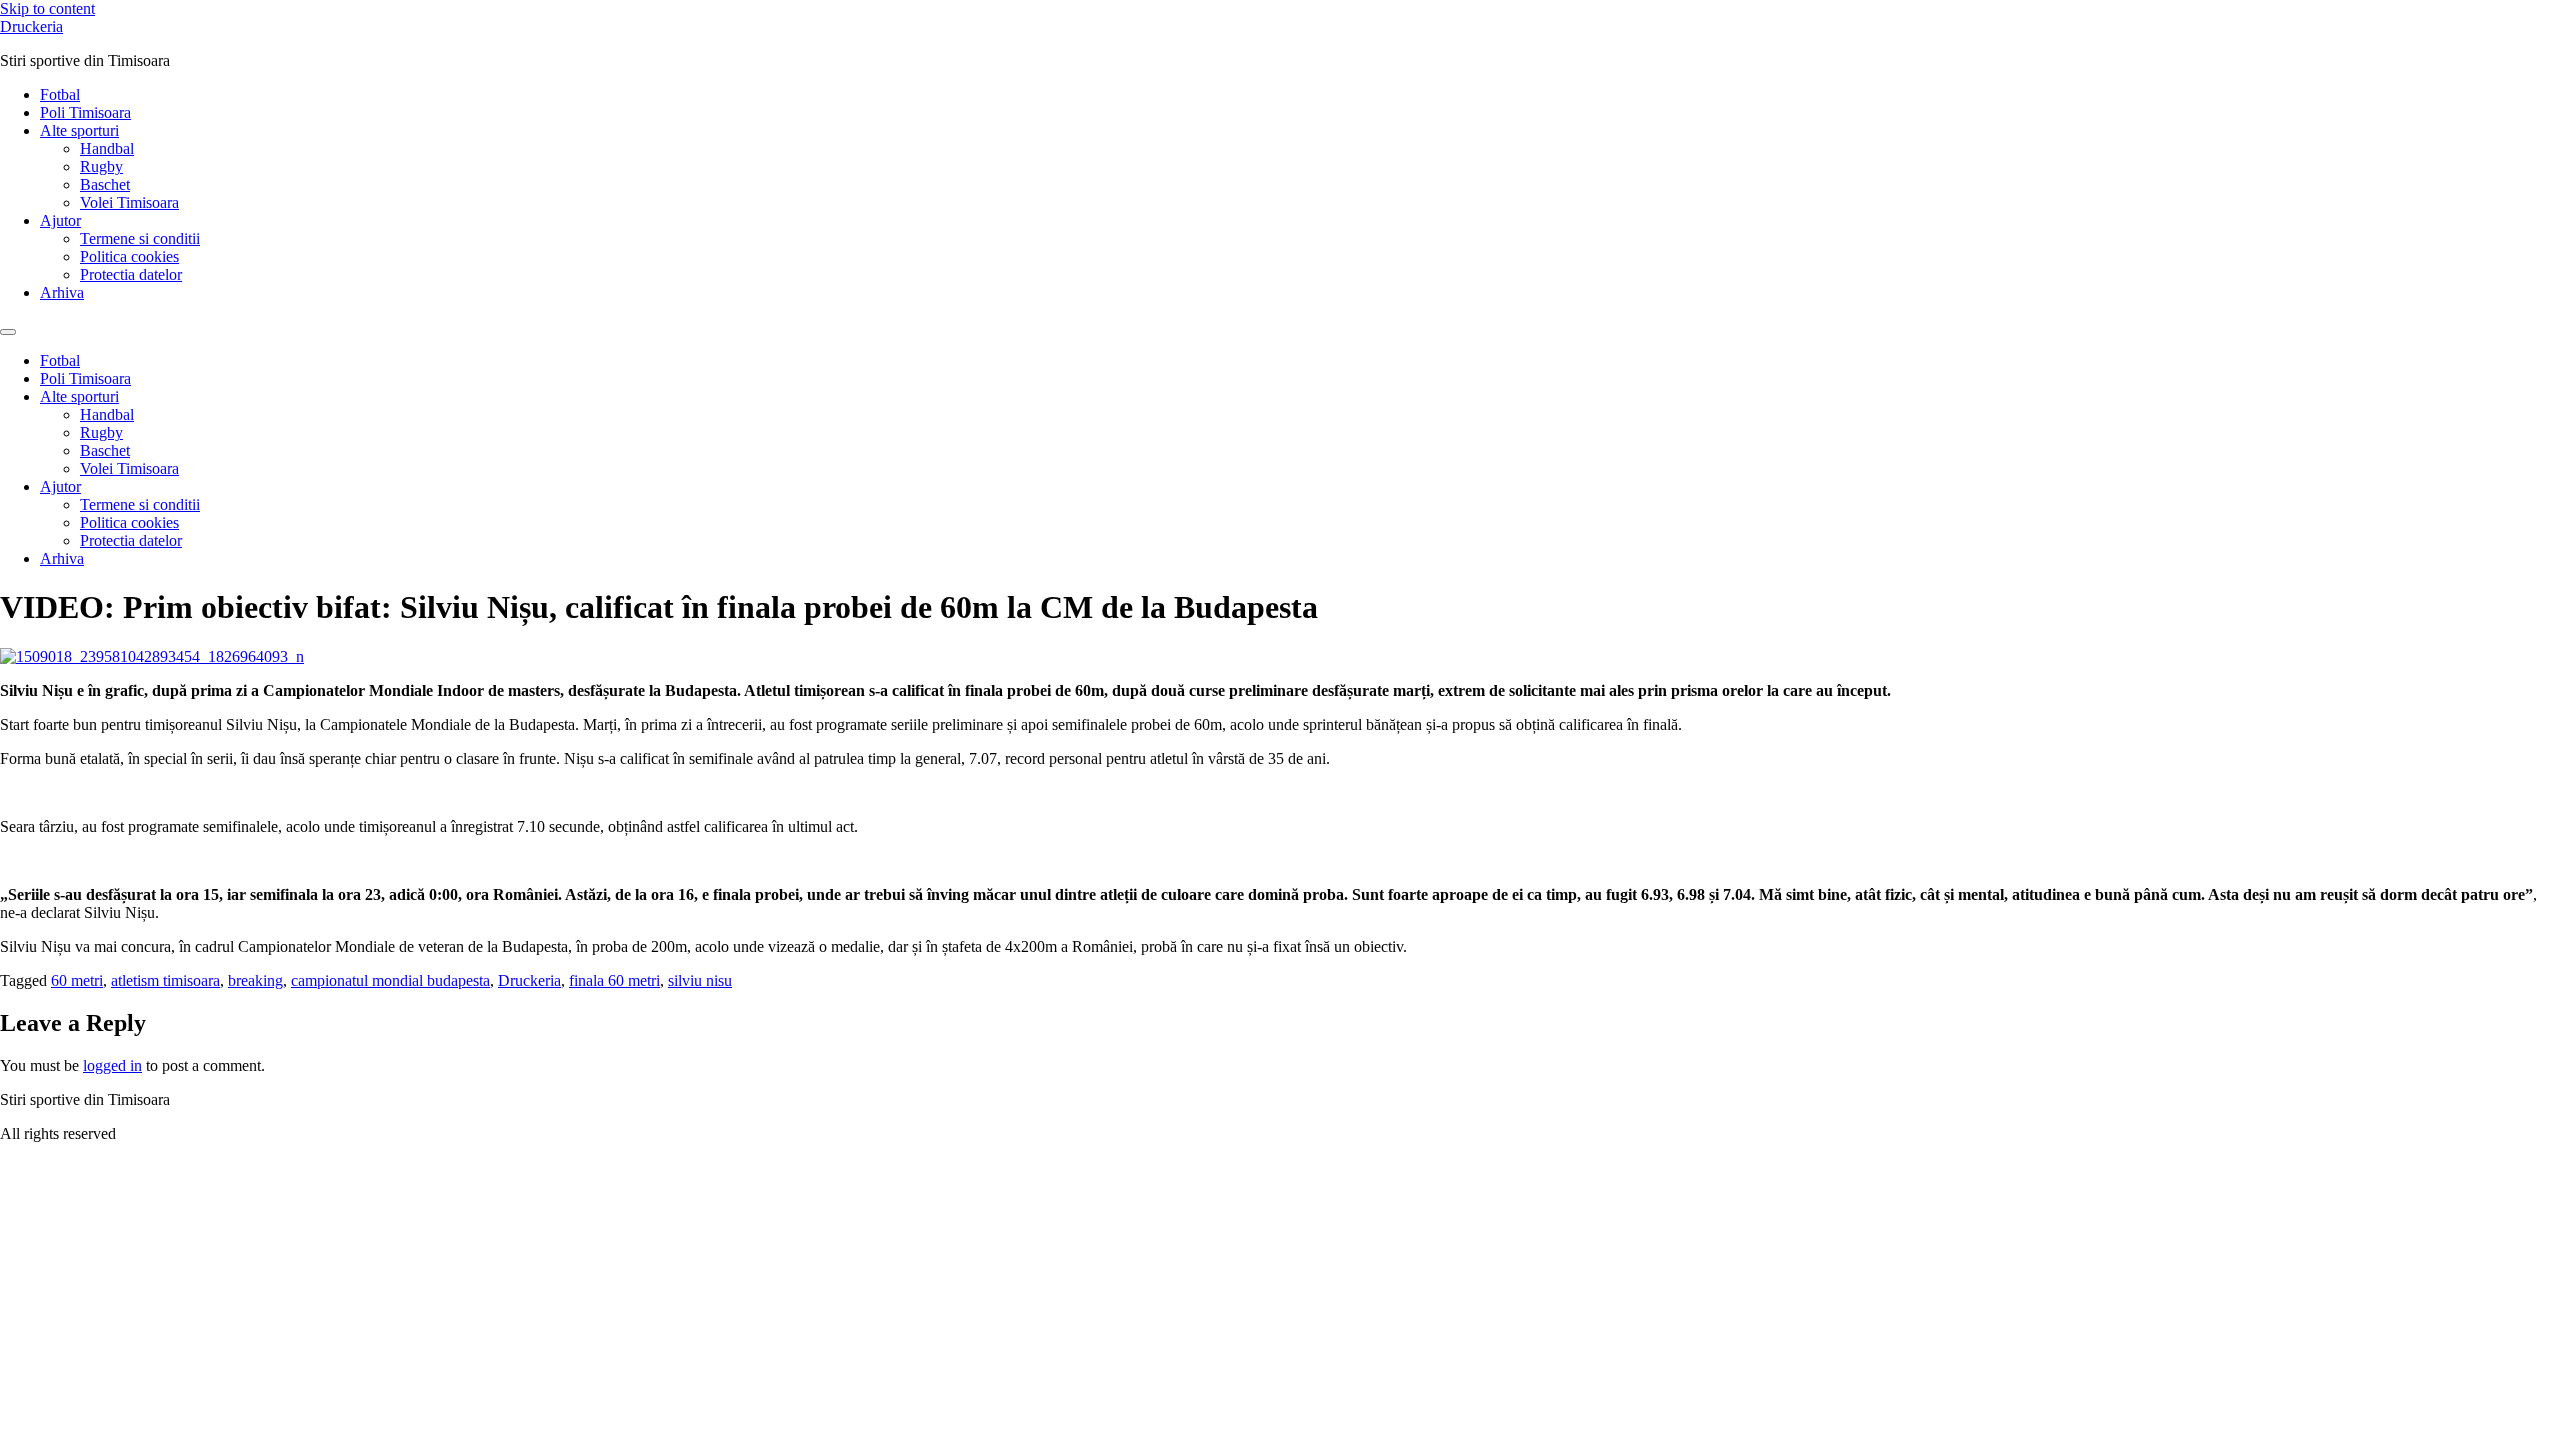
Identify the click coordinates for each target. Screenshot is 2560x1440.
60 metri (77, 980)
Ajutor (60, 220)
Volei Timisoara (129, 202)
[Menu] (8, 332)
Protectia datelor (131, 274)
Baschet (105, 184)
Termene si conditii (140, 238)
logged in (112, 1065)
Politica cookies (129, 256)
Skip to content (47, 8)
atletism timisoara (165, 980)
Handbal (107, 148)
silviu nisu (700, 980)
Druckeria (31, 26)
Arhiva (62, 292)
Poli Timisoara (85, 112)
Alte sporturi (79, 130)
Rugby (101, 166)
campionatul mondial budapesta (390, 980)
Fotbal (60, 94)
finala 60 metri (614, 980)
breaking (255, 980)
